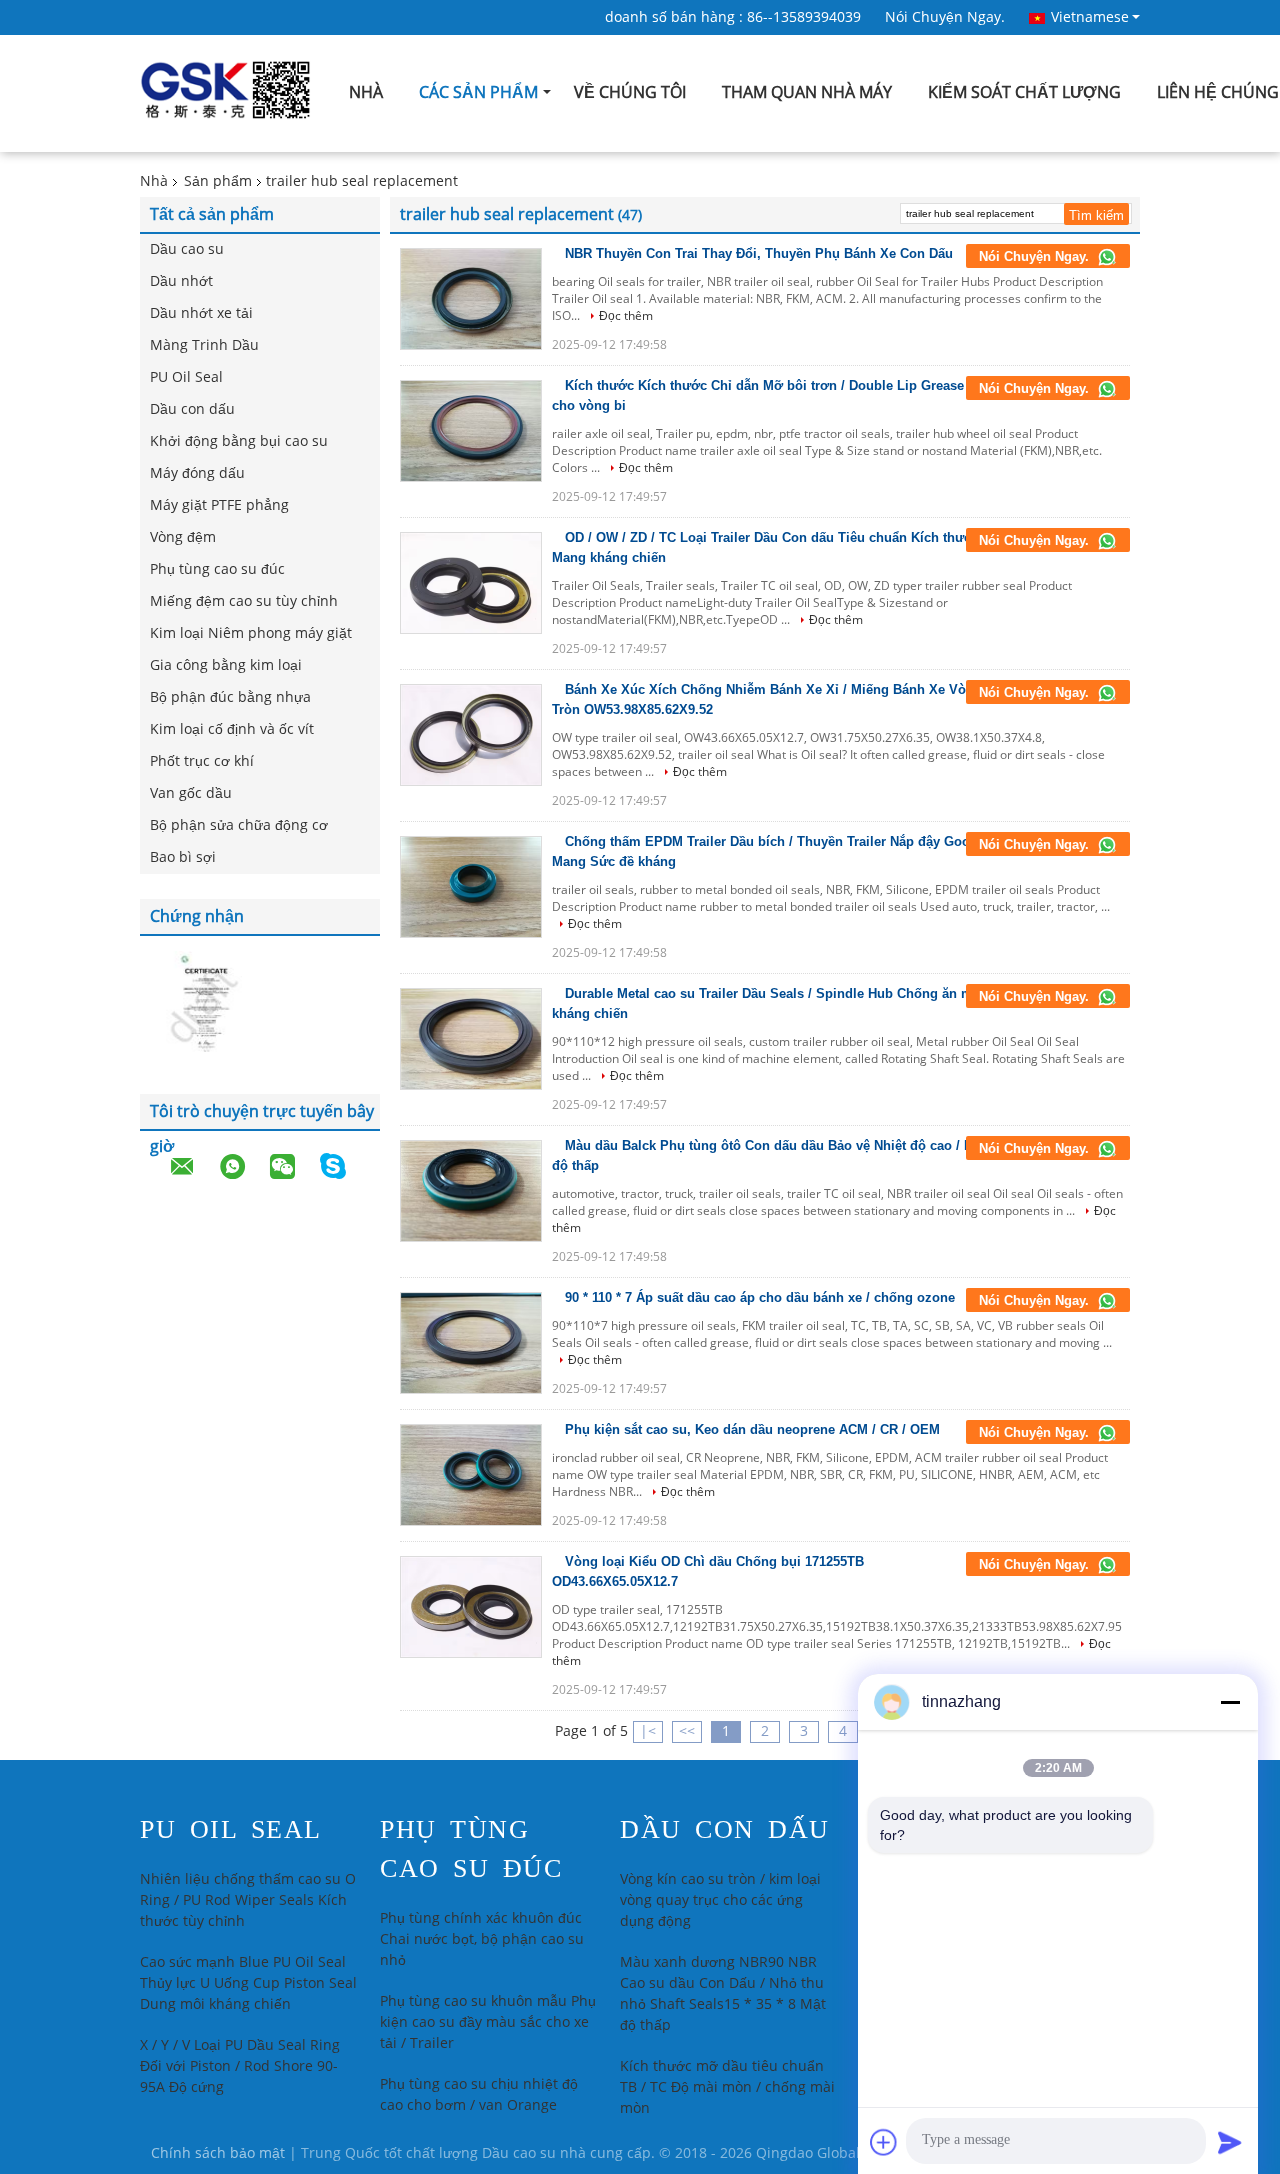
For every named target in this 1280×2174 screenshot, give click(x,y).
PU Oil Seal (186, 377)
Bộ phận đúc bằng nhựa (230, 697)
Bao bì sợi (183, 857)
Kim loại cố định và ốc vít (232, 729)
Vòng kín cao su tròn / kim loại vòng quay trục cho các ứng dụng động (720, 1900)
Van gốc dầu (191, 793)
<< (687, 1731)
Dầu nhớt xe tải (201, 313)
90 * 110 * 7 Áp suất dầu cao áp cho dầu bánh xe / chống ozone (760, 1297)
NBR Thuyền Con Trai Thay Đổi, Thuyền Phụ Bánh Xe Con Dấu (759, 253)
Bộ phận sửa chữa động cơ (239, 825)
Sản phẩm (218, 181)
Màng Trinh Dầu (204, 345)
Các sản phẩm (478, 92)
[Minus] (1230, 1702)
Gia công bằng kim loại (226, 665)
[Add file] (884, 2142)
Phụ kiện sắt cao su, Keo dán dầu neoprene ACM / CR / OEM (752, 1429)
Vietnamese (1090, 17)
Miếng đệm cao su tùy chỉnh (244, 601)
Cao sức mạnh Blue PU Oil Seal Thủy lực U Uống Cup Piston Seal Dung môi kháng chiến (248, 1983)
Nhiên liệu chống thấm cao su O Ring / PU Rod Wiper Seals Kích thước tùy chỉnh (248, 1900)
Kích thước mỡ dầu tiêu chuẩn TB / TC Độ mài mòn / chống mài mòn (727, 2087)
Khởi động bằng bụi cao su (239, 441)
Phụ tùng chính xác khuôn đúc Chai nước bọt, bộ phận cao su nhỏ (482, 1939)
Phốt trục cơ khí (202, 761)
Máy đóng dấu (197, 473)
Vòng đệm (183, 537)
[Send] (1230, 2142)
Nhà (366, 92)
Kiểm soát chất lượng (1024, 92)
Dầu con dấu (192, 409)
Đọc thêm (626, 316)
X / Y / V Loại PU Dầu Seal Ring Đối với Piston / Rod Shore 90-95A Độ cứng (240, 2066)
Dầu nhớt (181, 281)
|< (648, 1731)
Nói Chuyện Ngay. (945, 17)
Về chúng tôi (630, 92)
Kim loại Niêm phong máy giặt (251, 633)
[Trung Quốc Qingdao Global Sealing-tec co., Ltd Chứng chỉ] (200, 1004)
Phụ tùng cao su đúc (217, 569)
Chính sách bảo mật (218, 2153)
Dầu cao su (187, 249)
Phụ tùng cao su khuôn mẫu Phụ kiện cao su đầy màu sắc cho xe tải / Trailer (488, 2022)
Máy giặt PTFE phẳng (219, 505)
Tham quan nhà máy (807, 92)
